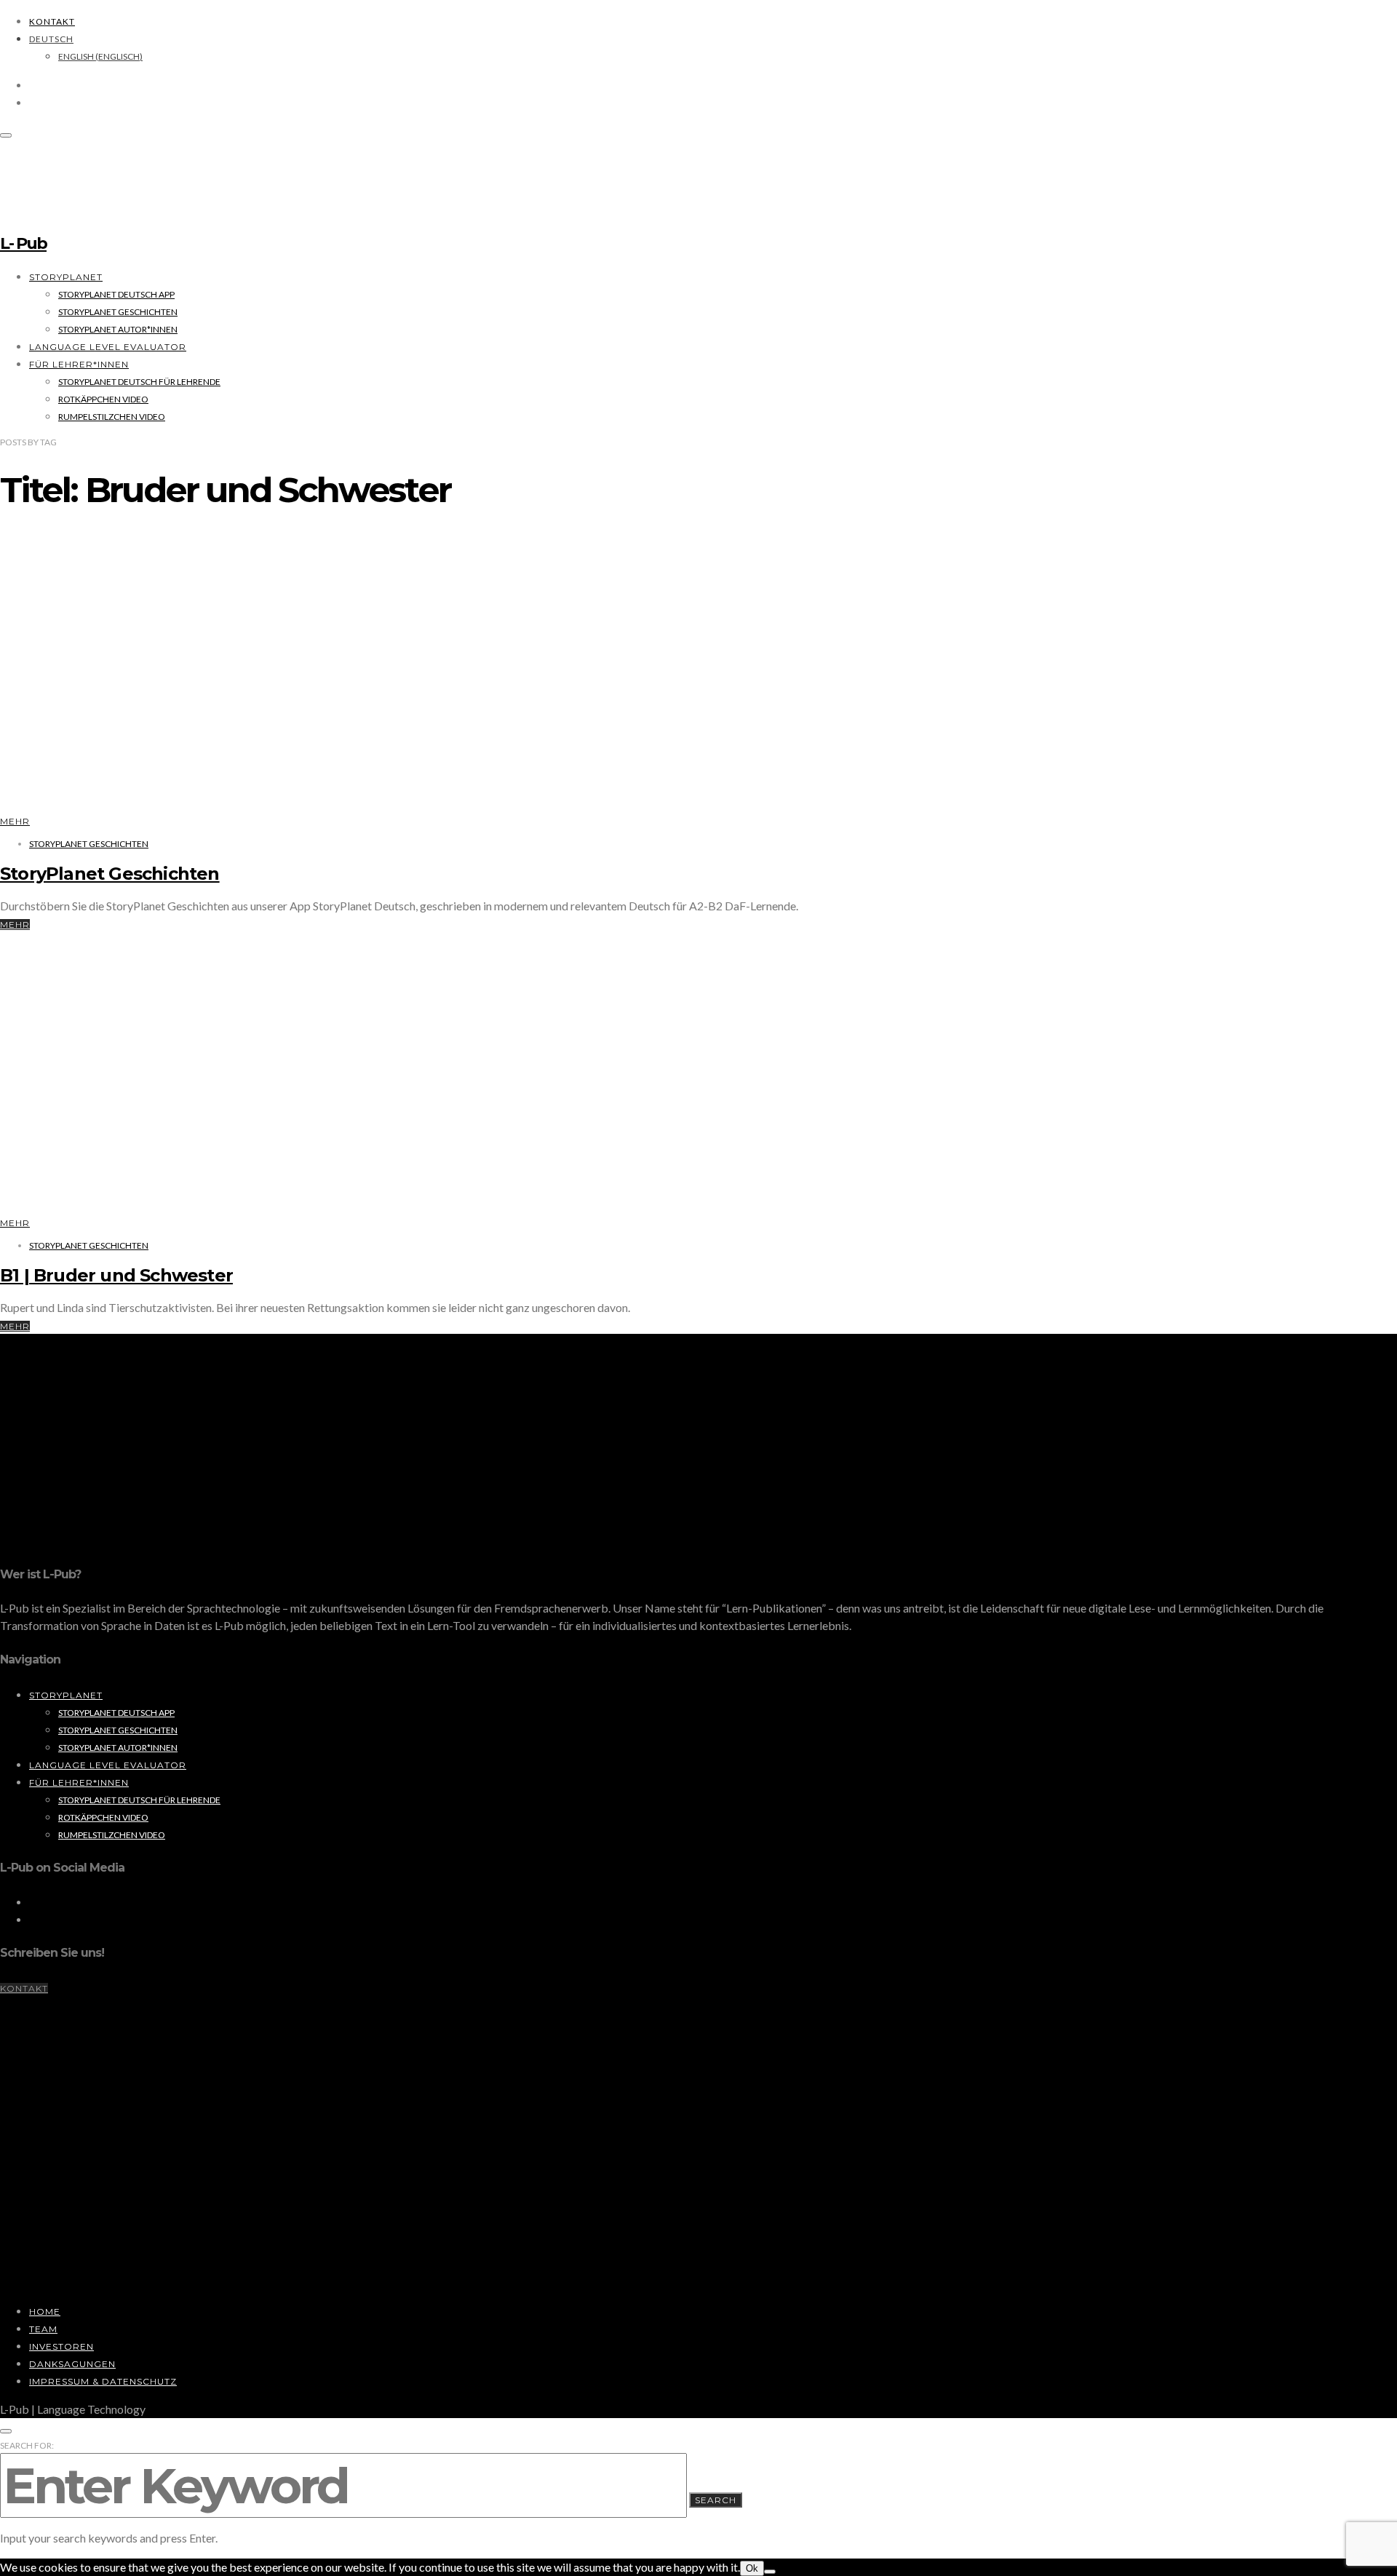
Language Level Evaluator (108, 347)
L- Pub (23, 243)
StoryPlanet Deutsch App (116, 294)
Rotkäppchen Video (103, 399)
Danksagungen (72, 2364)
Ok (752, 2568)
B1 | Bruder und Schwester (116, 1275)
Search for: (27, 2445)
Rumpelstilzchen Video (112, 417)
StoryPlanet (66, 277)
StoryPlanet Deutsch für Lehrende (139, 382)
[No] (770, 2572)
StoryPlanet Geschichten (118, 312)
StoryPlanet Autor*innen (118, 329)
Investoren (61, 2346)
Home (45, 2311)
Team (43, 2329)
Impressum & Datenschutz (103, 2381)
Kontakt (52, 21)
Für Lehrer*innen (79, 364)
